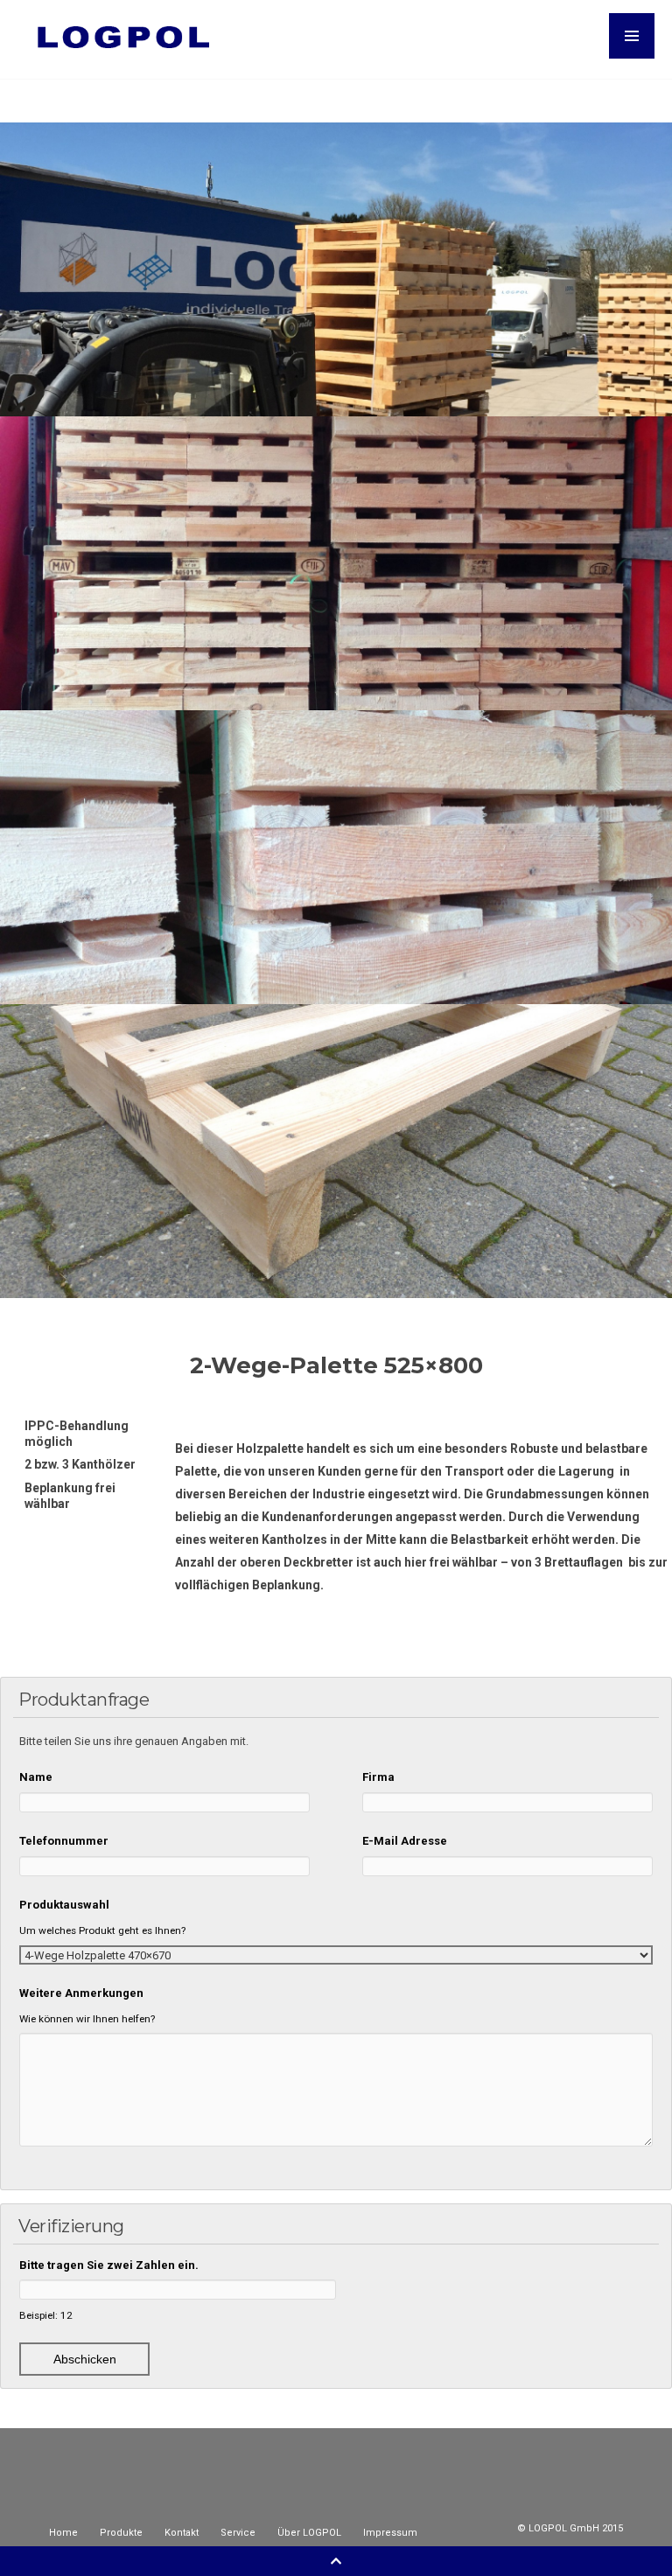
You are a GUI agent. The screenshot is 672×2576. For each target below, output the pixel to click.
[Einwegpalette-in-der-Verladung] (336, 563)
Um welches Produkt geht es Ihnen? (102, 1930)
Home (63, 2533)
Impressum (390, 2533)
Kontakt (182, 2533)
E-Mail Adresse (405, 1841)
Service (238, 2533)
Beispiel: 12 (46, 2315)
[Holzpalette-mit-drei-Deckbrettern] (336, 1151)
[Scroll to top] (336, 2561)
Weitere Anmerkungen (81, 1993)
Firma (378, 1777)
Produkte (121, 2533)
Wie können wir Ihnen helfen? (87, 2019)
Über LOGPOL (309, 2533)
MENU (632, 36)
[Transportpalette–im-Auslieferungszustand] (336, 269)
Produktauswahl (64, 1905)
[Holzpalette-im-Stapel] (336, 857)
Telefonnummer (64, 1841)
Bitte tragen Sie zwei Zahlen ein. (109, 2265)
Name (36, 1777)
